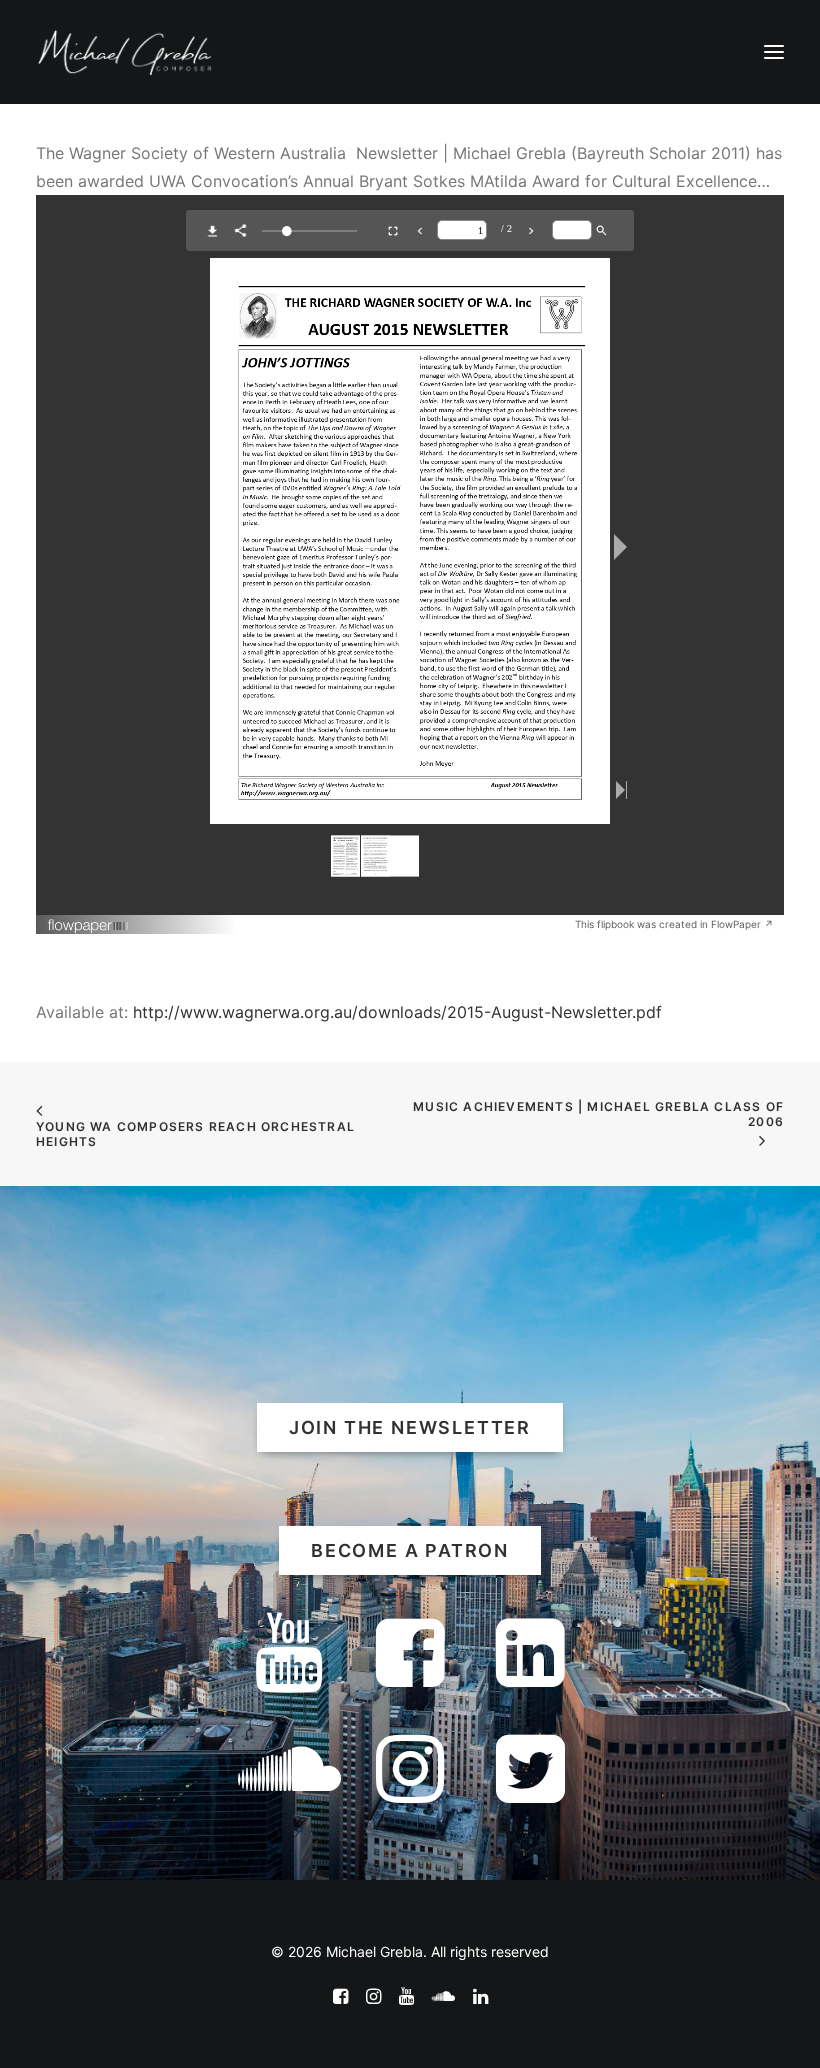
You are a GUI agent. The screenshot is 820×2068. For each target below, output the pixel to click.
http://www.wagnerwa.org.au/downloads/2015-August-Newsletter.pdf (395, 1012)
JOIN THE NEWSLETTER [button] (410, 1427)
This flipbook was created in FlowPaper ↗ (674, 924)
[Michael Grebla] (125, 52)
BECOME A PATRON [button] (410, 1550)
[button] (774, 52)
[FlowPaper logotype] (88, 928)
